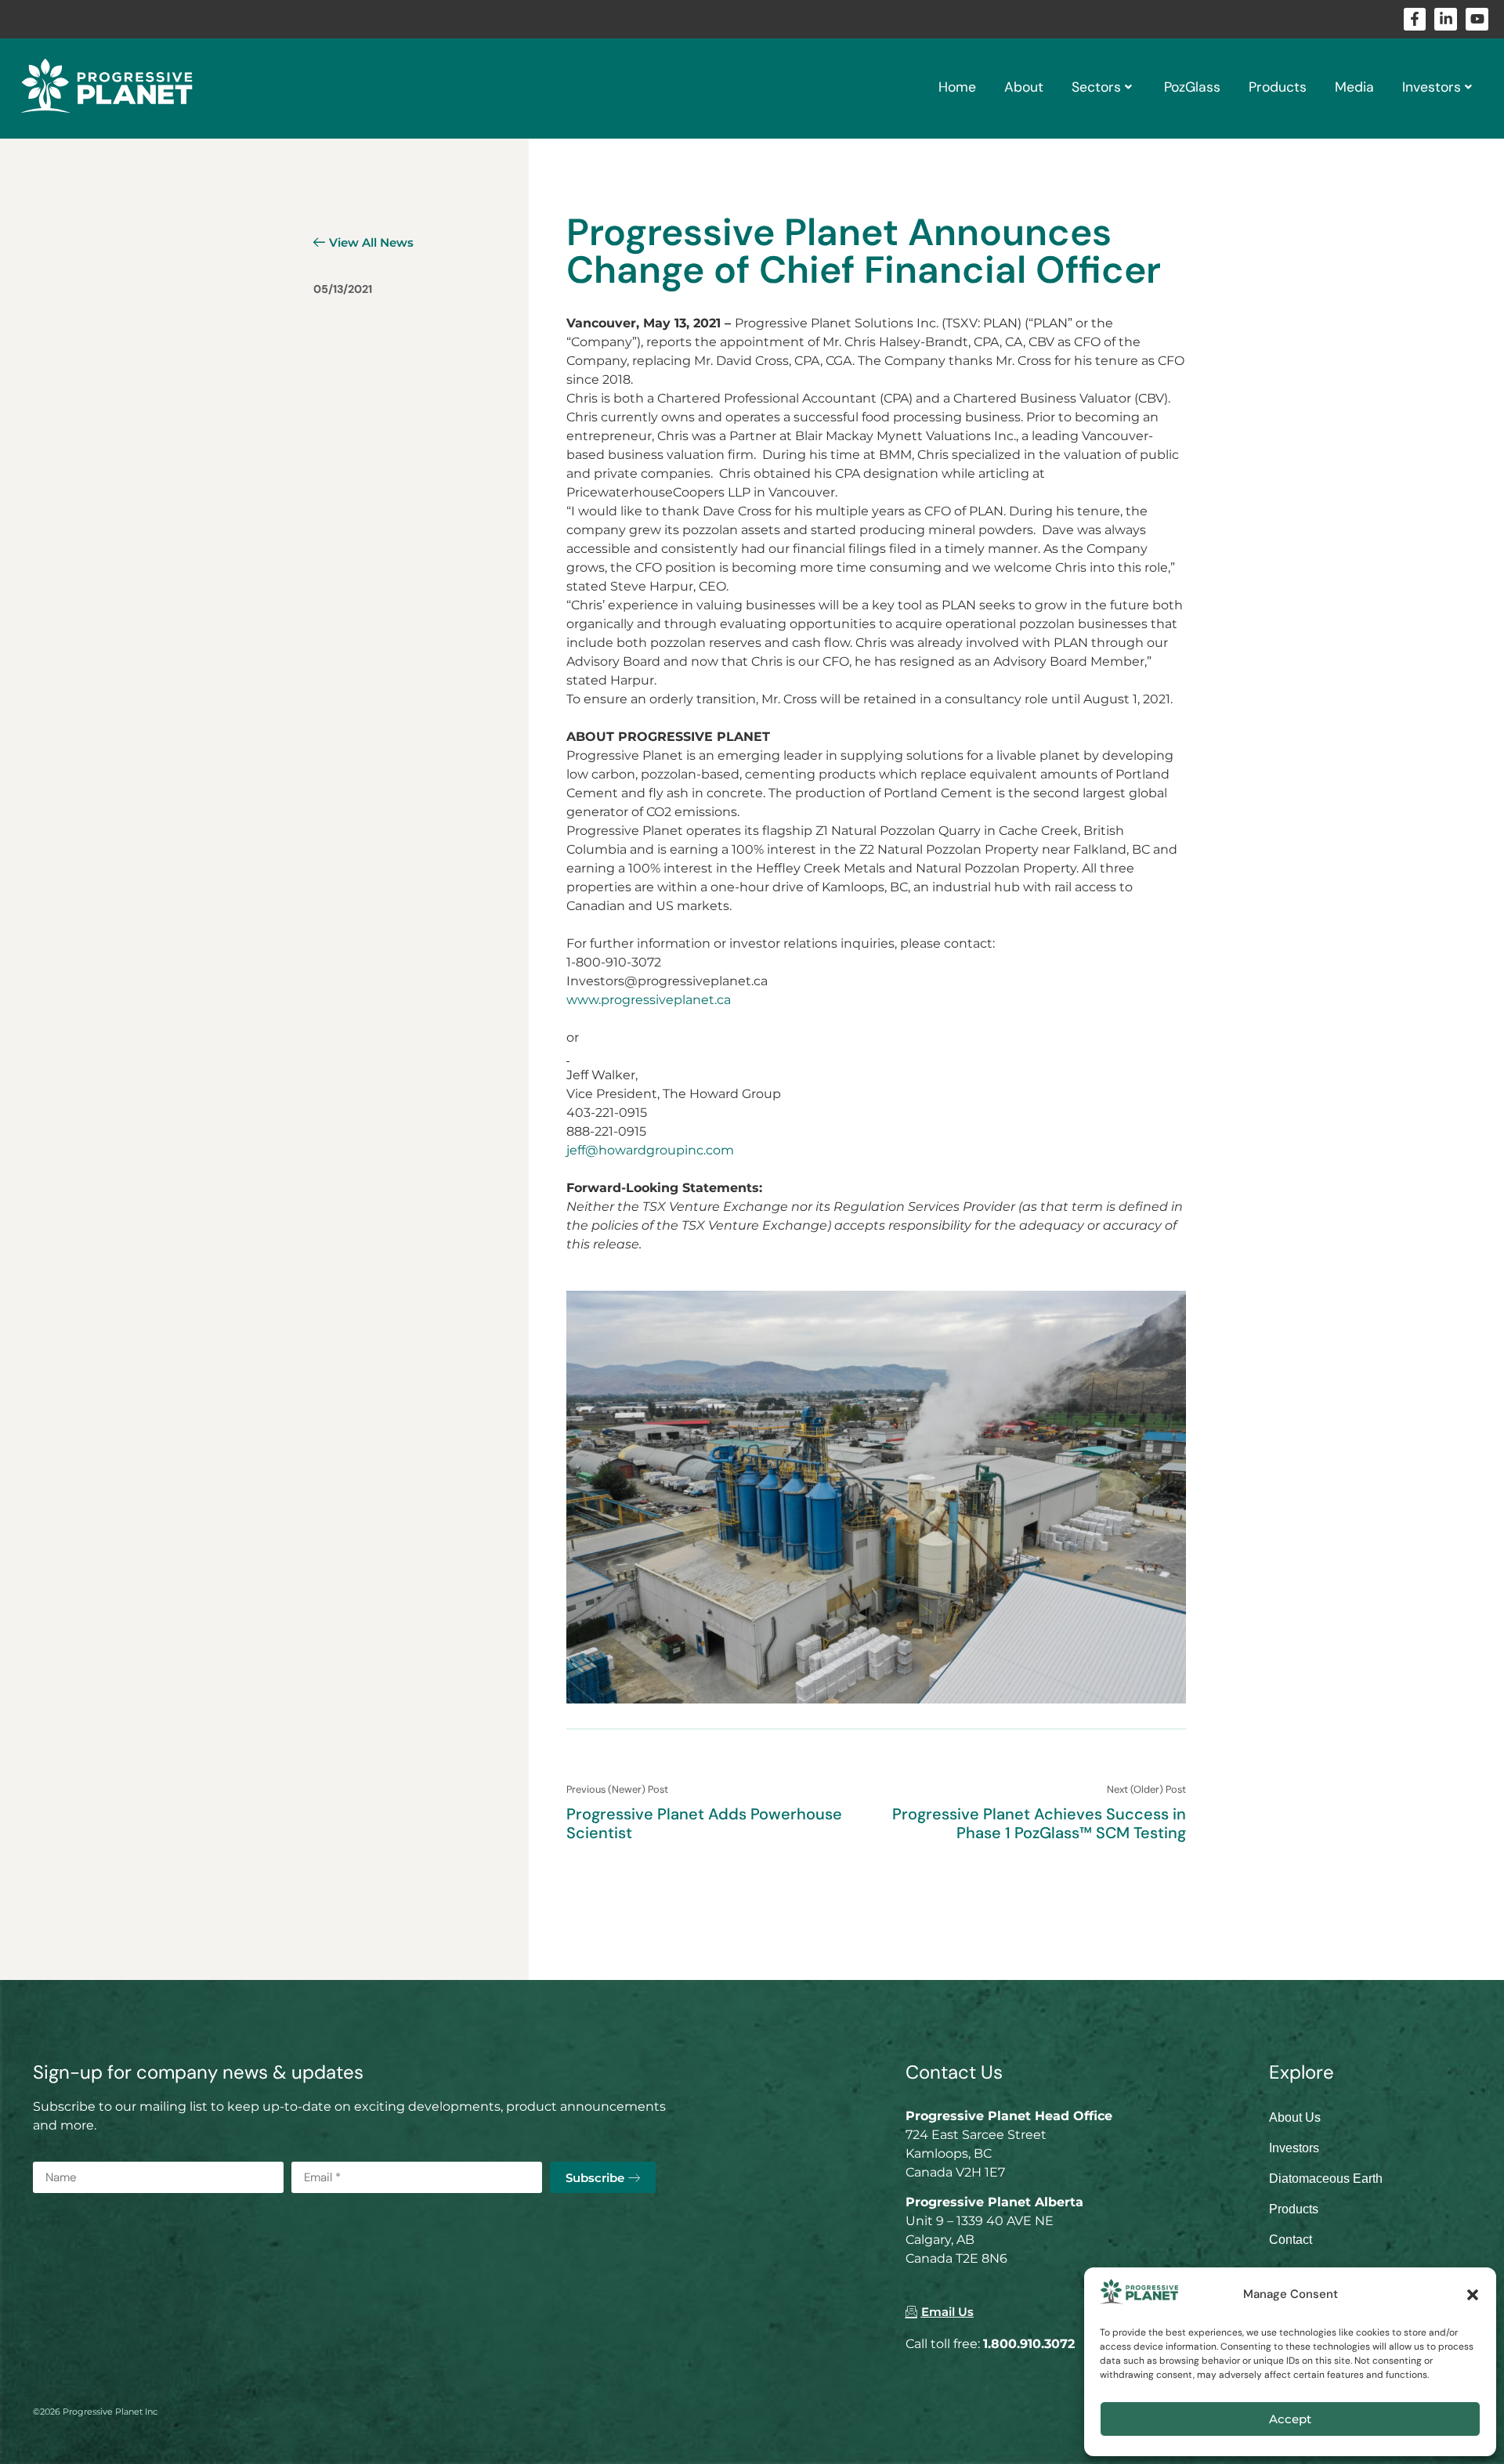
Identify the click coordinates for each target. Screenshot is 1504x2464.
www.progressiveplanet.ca (649, 1000)
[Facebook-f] (1415, 19)
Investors (1432, 87)
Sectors (1096, 87)
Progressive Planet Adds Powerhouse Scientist (704, 1823)
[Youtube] (1477, 19)
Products (1278, 87)
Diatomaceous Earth (1326, 2179)
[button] (1473, 2295)
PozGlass (1192, 87)
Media (1354, 87)
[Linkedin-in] (1446, 19)
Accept (1290, 2419)
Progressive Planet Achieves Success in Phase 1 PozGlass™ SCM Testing (1039, 1823)
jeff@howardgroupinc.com (650, 1150)
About (1024, 87)
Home (957, 87)
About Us (1295, 2117)
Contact (1291, 2240)
